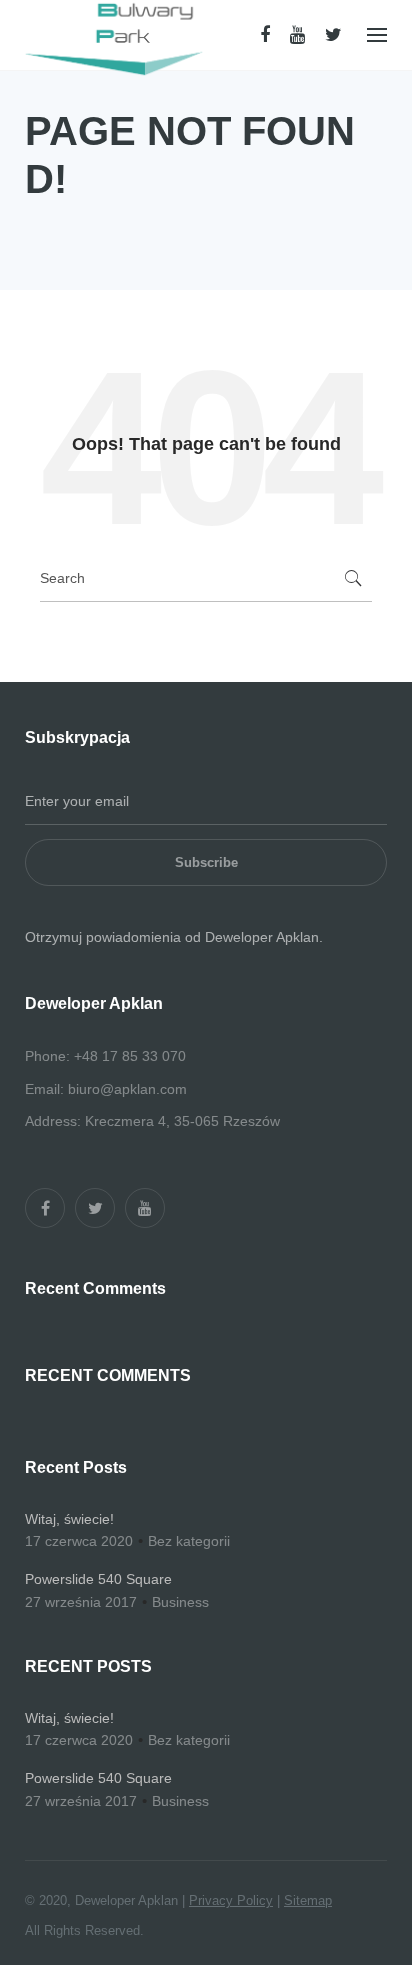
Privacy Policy (231, 1900)
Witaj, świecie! (69, 1519)
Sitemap (308, 1900)
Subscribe (206, 862)
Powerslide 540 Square (98, 1579)
